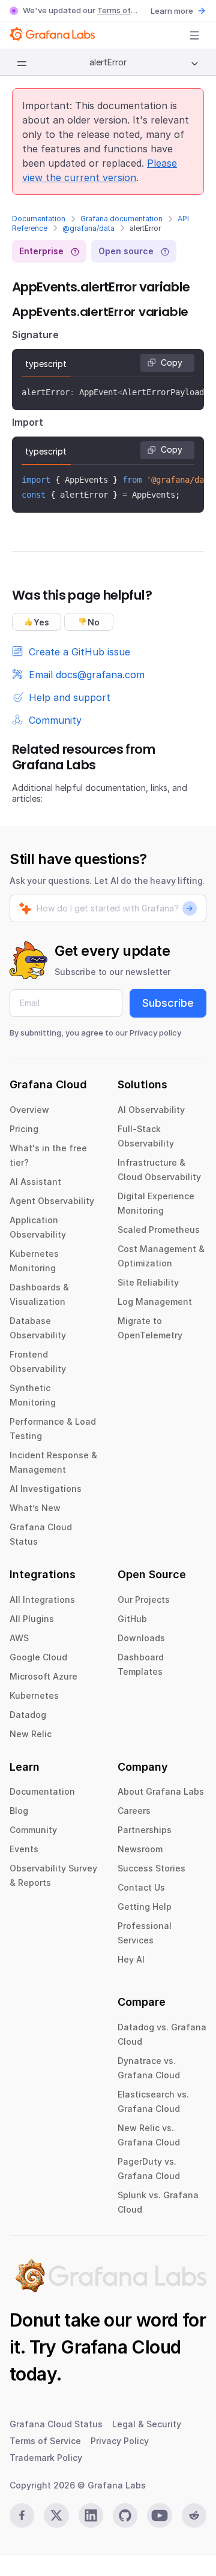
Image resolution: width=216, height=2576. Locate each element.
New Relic (31, 1734)
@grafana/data (88, 228)
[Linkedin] (91, 2515)
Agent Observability (52, 1201)
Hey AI (131, 1959)
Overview (29, 1110)
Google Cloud (38, 1657)
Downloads (141, 1638)
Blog (19, 1811)
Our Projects (144, 1600)
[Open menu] (194, 35)
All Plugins (32, 1619)
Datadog (28, 1715)
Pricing (24, 1129)
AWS (19, 1638)
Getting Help (145, 1907)
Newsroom (140, 1849)
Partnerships (145, 1830)
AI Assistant (35, 1182)
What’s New (35, 1508)
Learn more (172, 11)
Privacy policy (155, 1033)
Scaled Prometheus (159, 1230)
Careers (134, 1811)
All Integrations (42, 1600)
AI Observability (151, 1110)
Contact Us (141, 1887)
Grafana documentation (121, 219)
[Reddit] (194, 2515)
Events (24, 1849)
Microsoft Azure (43, 1676)
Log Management (155, 1301)
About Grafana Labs (161, 1791)
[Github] (125, 2515)
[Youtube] (159, 2515)
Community (33, 1830)
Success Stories (151, 1868)
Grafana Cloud (121, 2347)
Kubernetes (34, 1695)
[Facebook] (22, 2515)
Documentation (39, 219)
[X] (56, 2515)
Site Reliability (148, 1282)
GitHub (132, 1619)
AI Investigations (46, 1489)
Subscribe (168, 1003)
